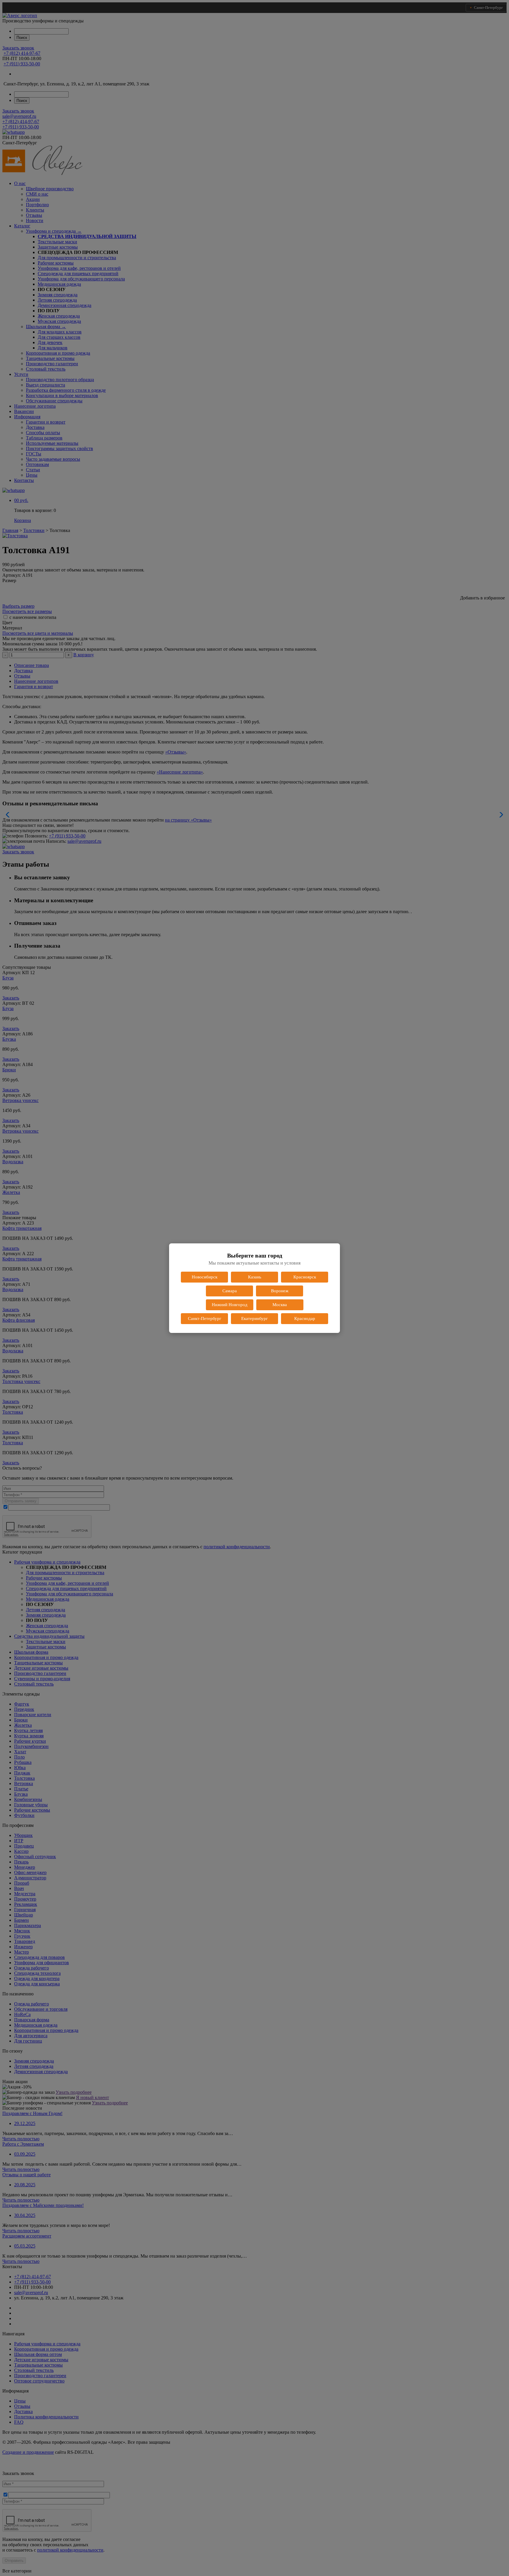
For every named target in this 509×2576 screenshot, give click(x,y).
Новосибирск (205, 1277)
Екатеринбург (254, 1318)
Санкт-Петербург (205, 1318)
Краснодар (305, 1318)
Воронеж (280, 1291)
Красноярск (305, 1277)
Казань (255, 1277)
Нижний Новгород (230, 1305)
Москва (280, 1305)
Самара (230, 1291)
